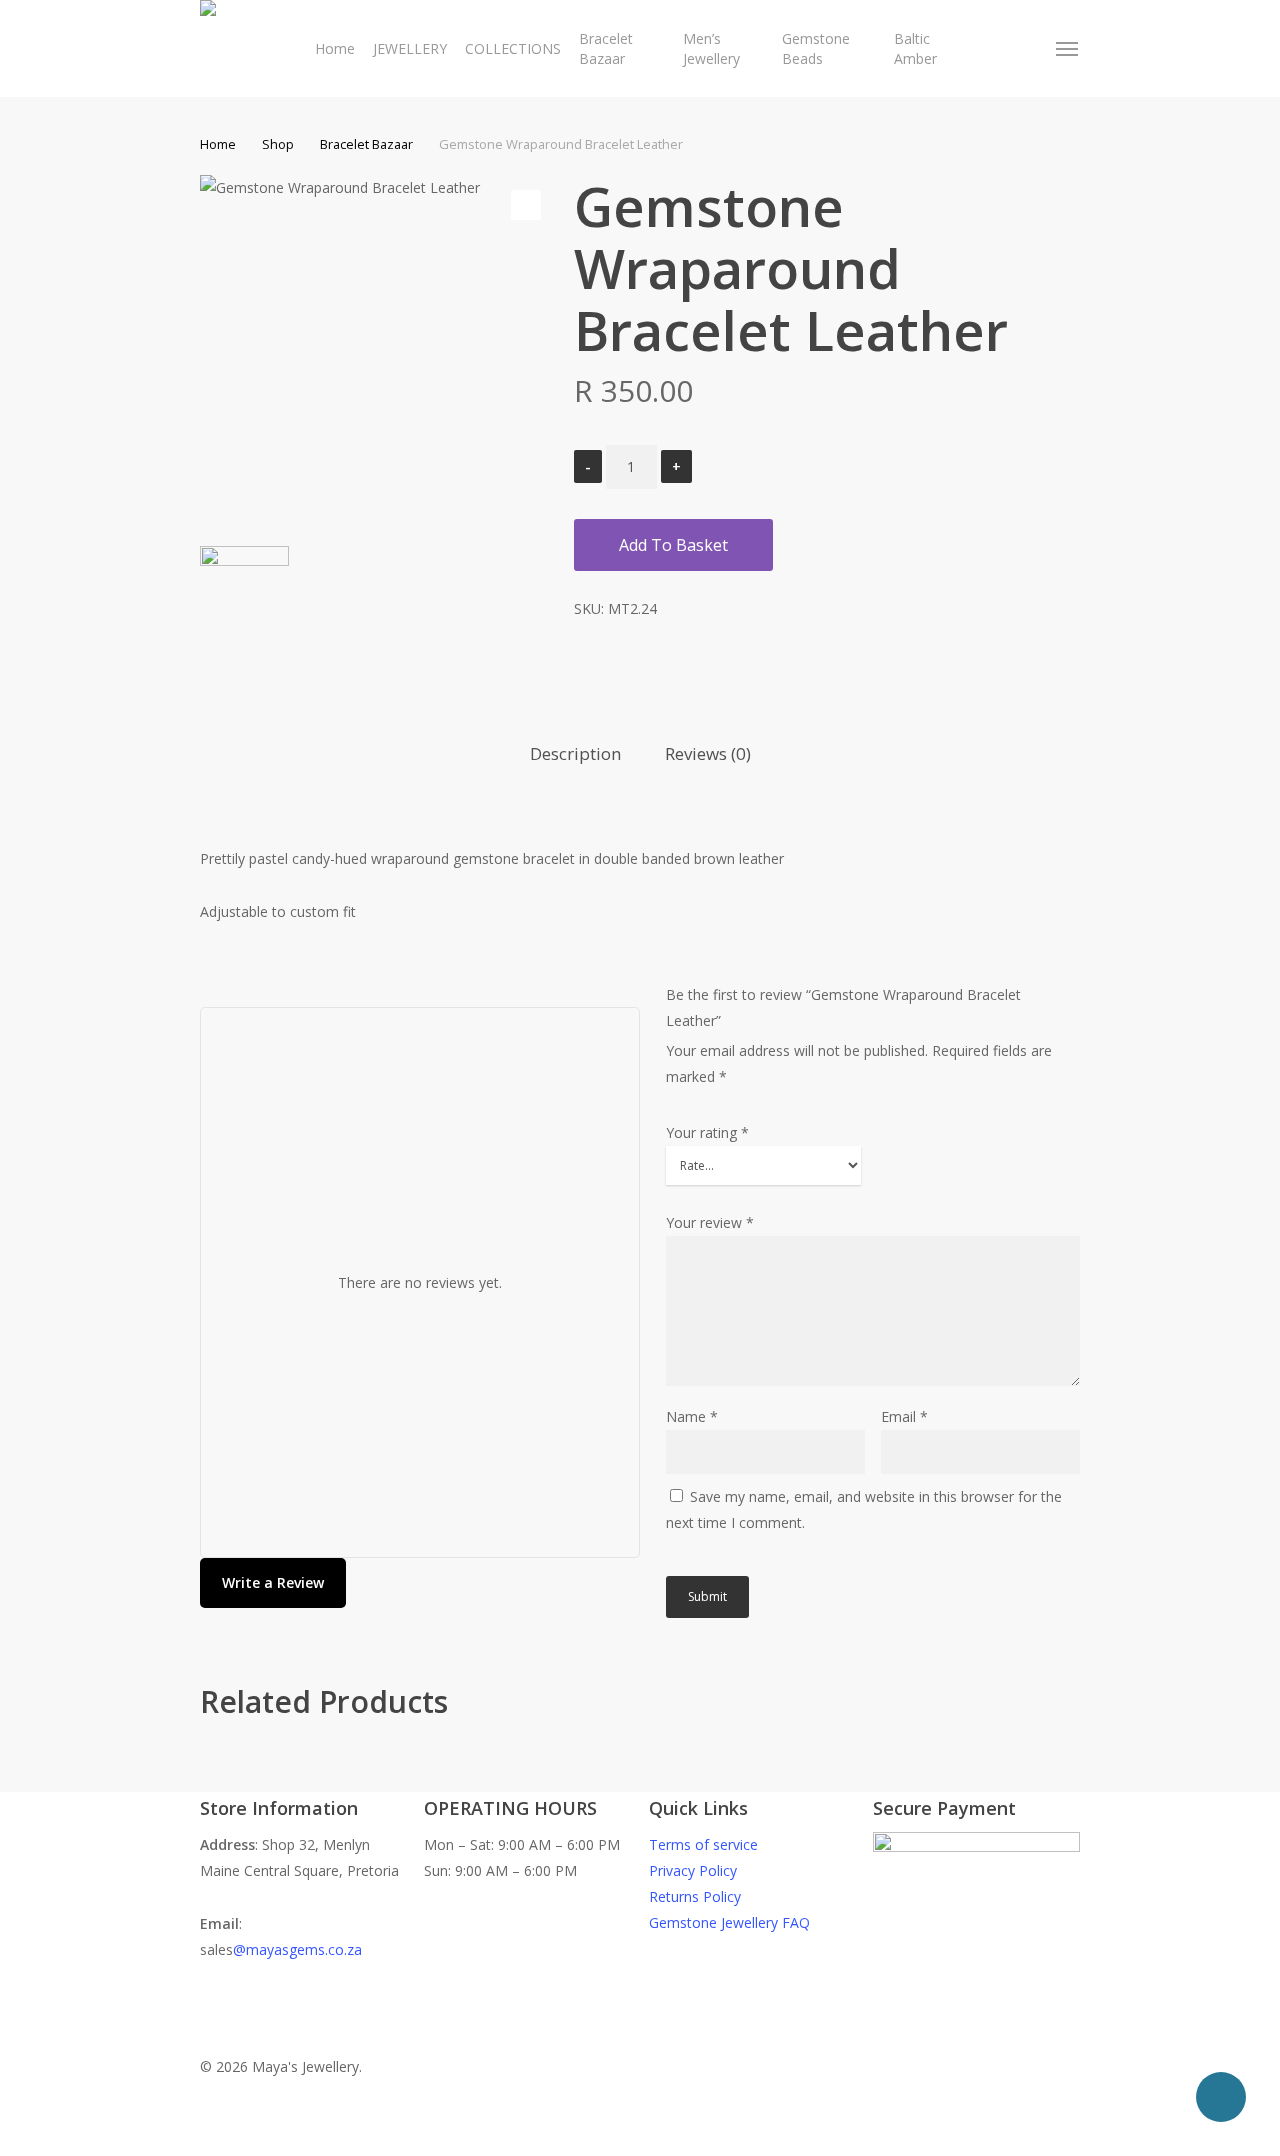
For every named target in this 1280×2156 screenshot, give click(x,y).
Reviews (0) (708, 753)
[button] (1068, 49)
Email (904, 1416)
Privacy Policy (693, 1870)
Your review (710, 1222)
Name (692, 1416)
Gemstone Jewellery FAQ (729, 1922)
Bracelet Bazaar (366, 144)
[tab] (575, 754)
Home (218, 144)
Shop (278, 144)
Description (575, 753)
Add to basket (673, 545)
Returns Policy (695, 1896)
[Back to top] (640, 2143)
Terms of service (703, 1844)
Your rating (707, 1132)
